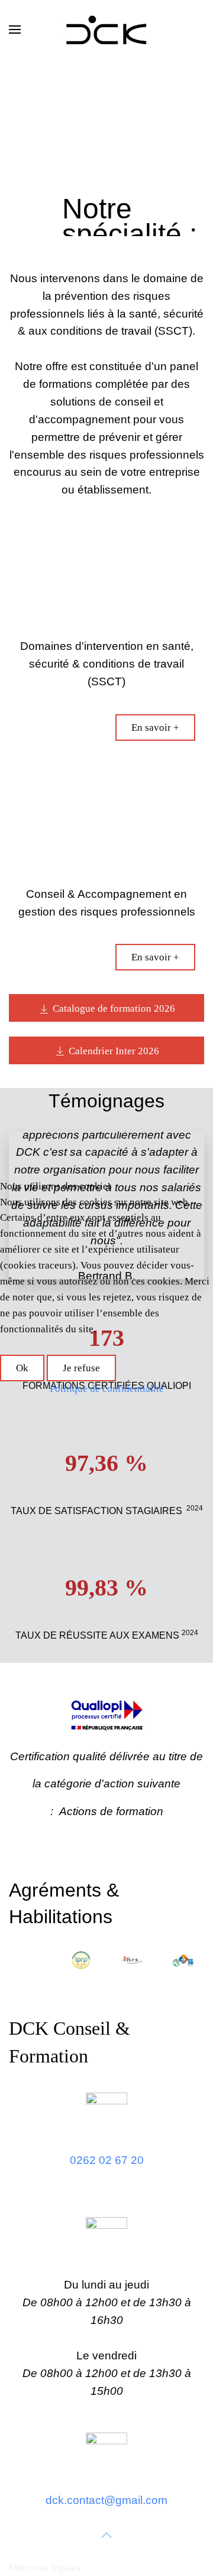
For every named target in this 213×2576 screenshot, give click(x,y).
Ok (22, 1368)
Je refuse (81, 1368)
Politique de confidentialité (107, 1389)
